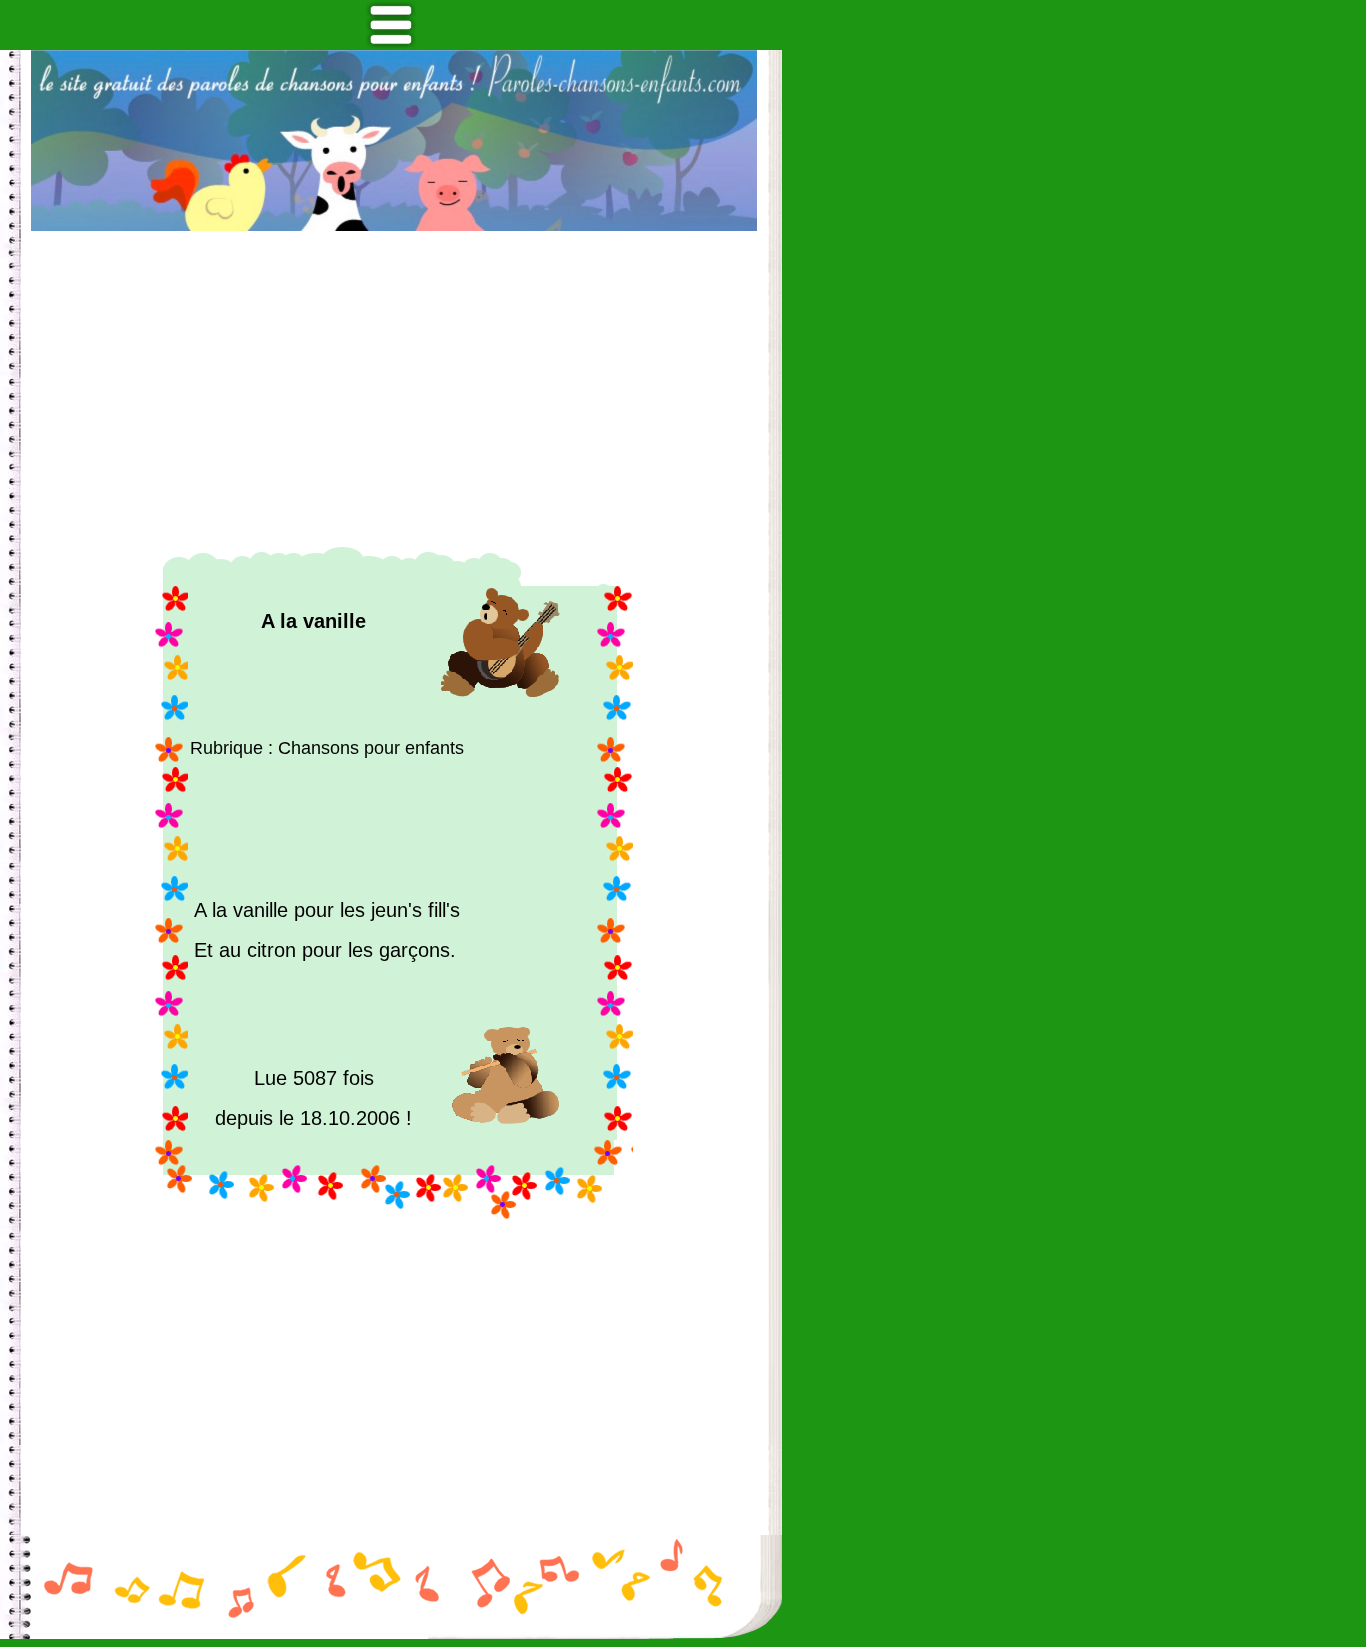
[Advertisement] (394, 389)
